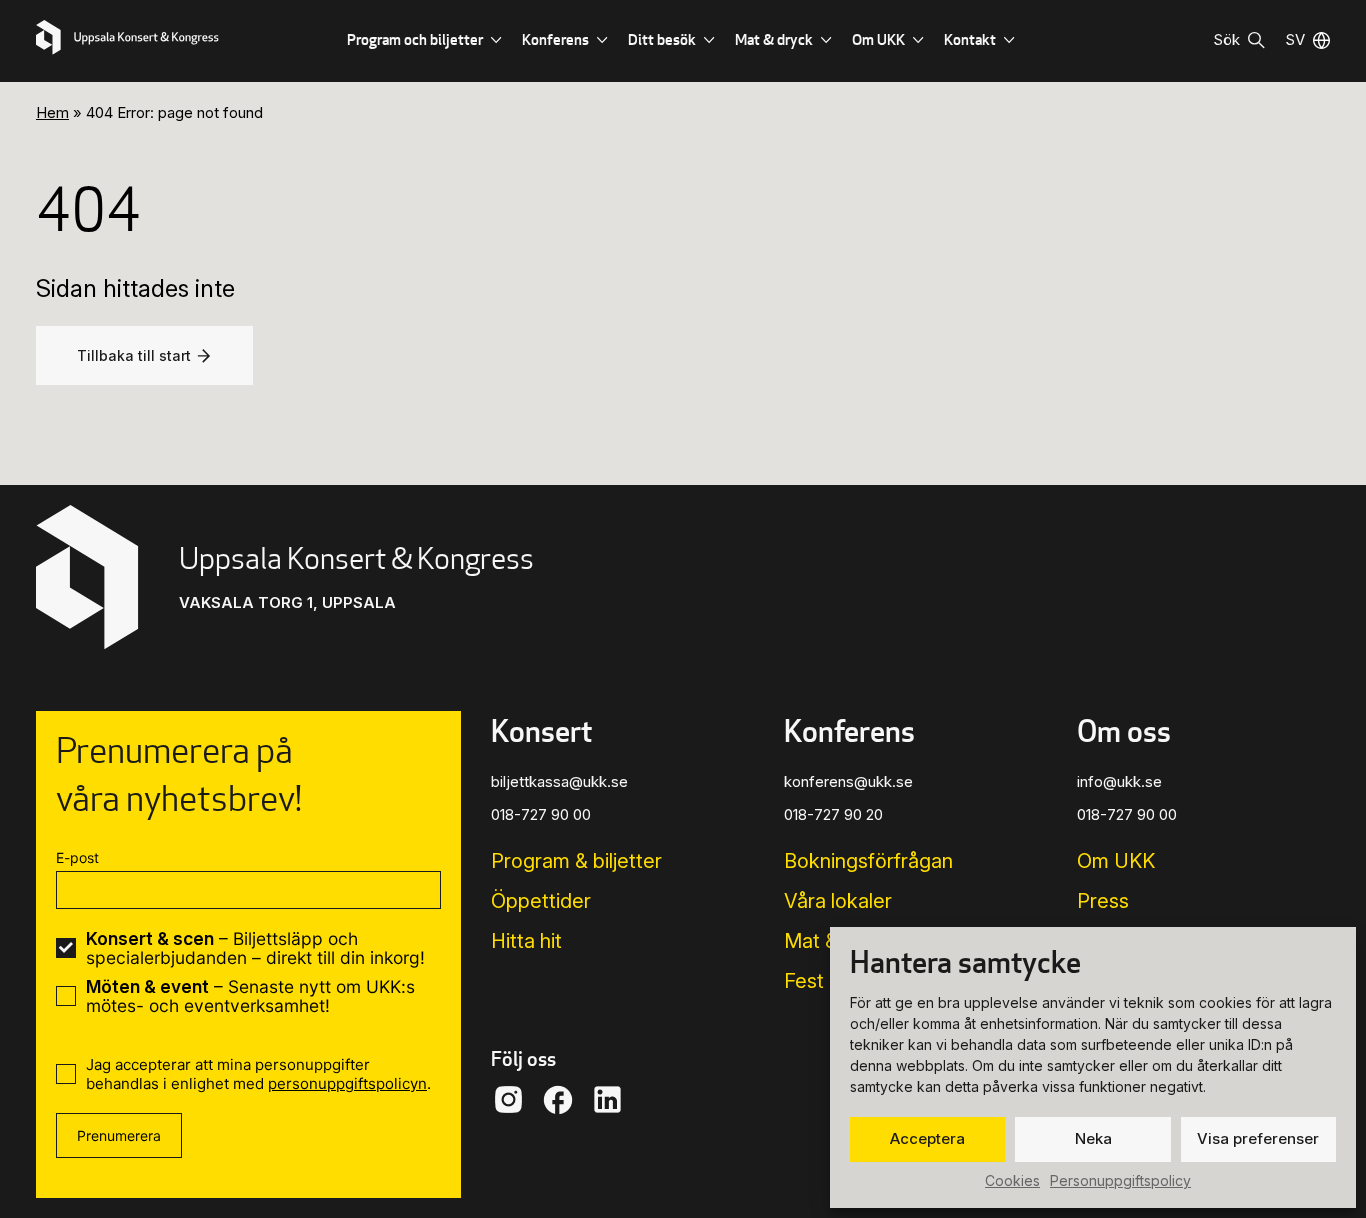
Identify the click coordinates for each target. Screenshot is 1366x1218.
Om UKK (878, 39)
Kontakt (970, 39)
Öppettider (541, 901)
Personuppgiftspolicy (1120, 1180)
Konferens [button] (849, 731)
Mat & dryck (774, 39)
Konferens (555, 39)
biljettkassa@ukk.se (559, 781)
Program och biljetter (415, 39)
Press (1103, 901)
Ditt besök (662, 39)
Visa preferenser (1258, 1138)
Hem (52, 112)
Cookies (1012, 1180)
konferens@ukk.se (848, 781)
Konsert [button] (541, 731)
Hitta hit (526, 941)
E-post (77, 857)
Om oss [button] (1124, 731)
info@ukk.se (1119, 781)
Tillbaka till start (134, 355)
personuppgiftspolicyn (347, 1083)
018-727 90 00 (541, 814)
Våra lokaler (838, 901)
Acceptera (927, 1138)
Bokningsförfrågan (868, 861)
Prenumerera (119, 1135)
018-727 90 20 (833, 814)
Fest (804, 981)
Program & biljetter (576, 861)
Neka (1093, 1138)
